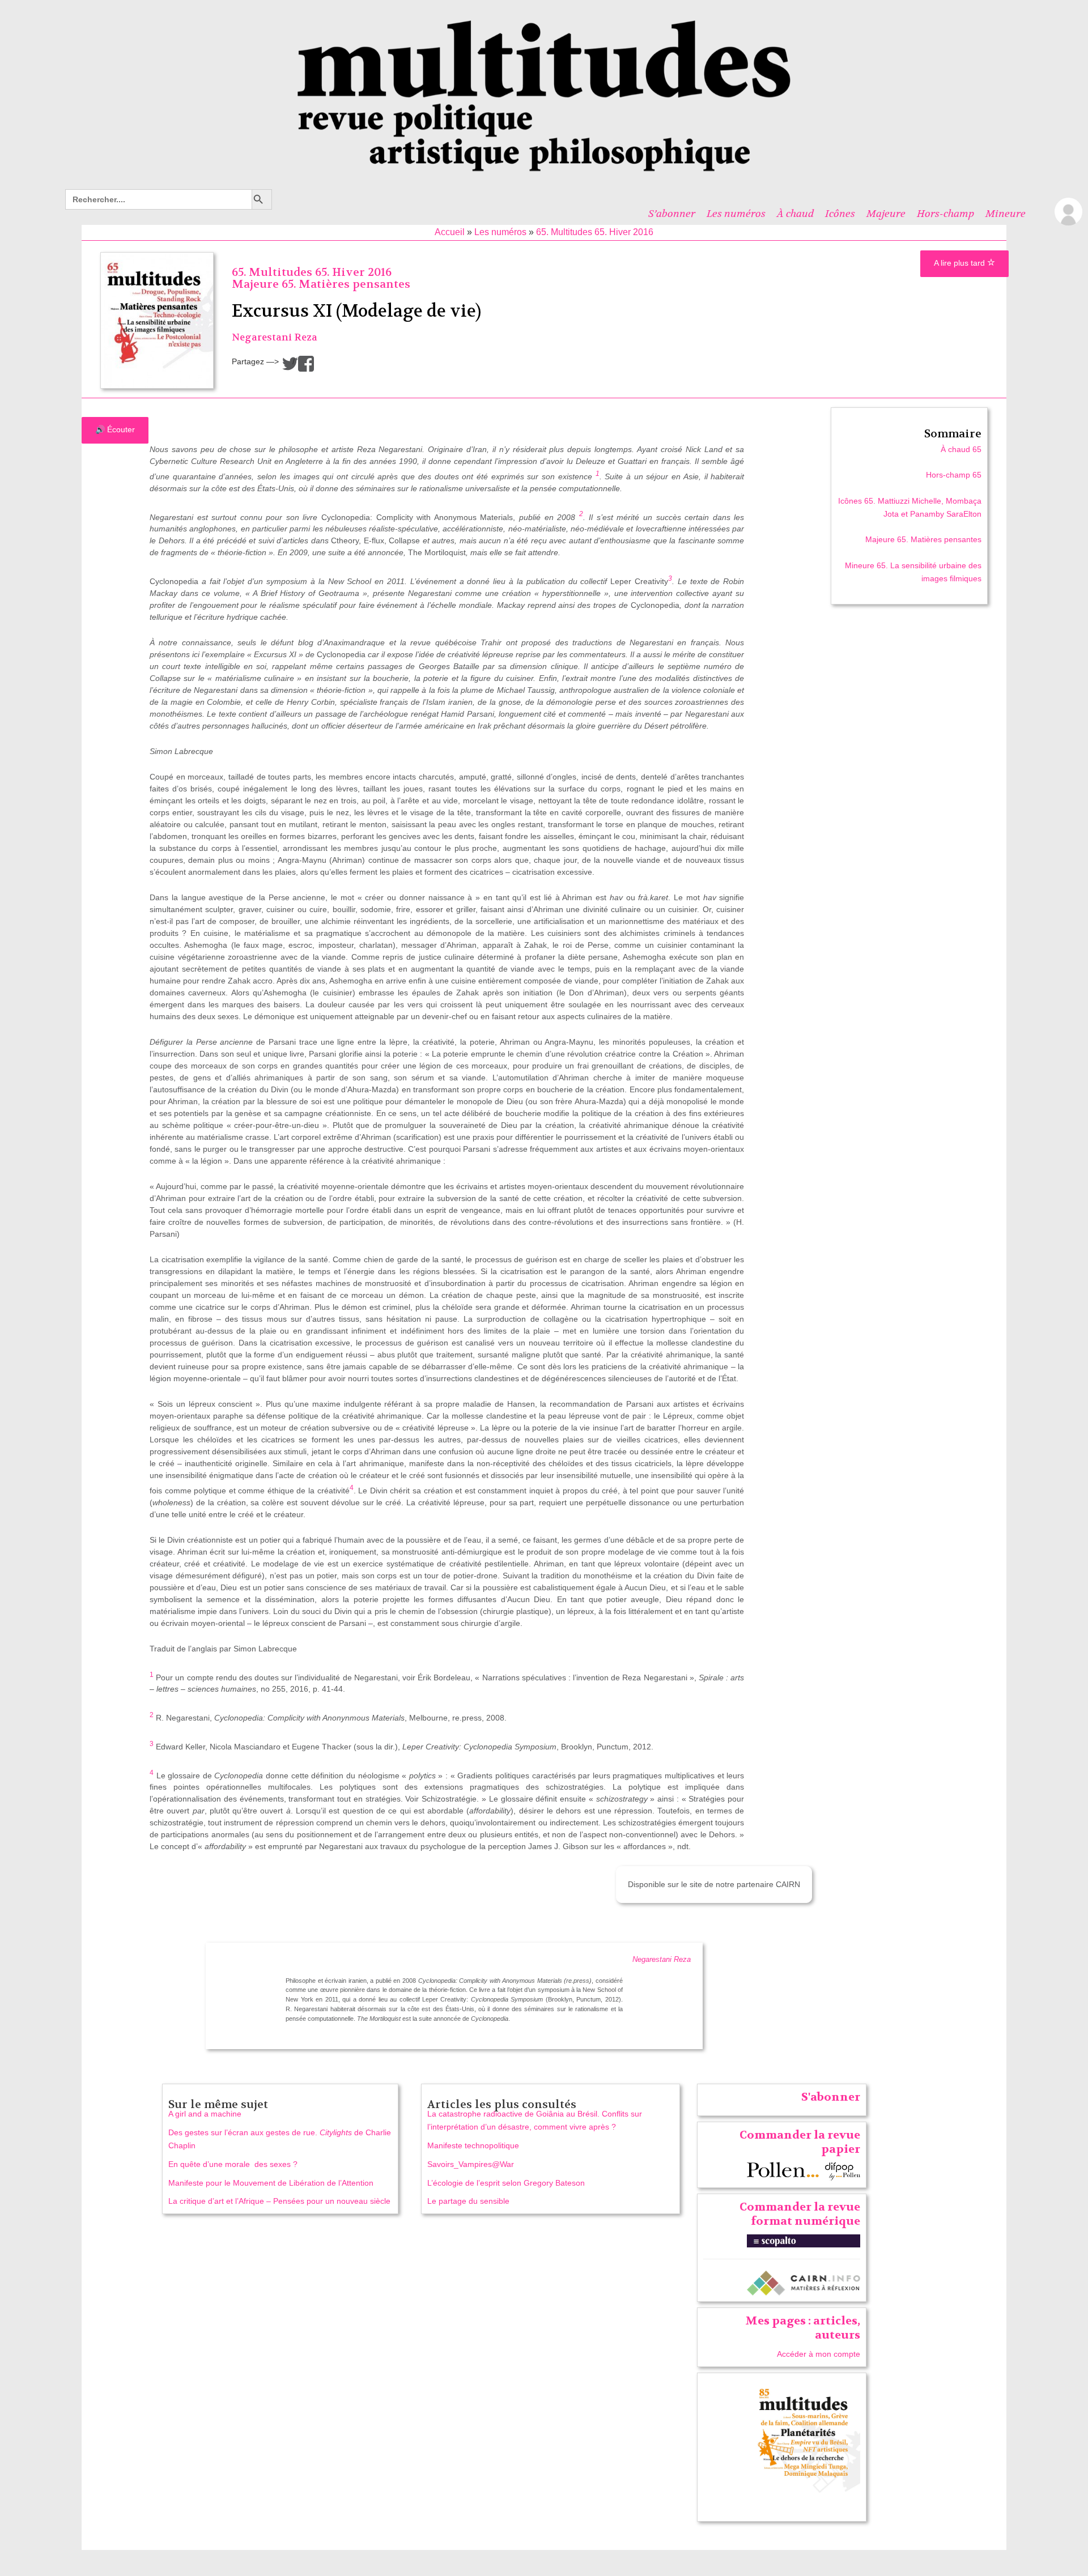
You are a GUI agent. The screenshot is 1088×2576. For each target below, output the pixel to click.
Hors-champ (945, 214)
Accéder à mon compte (819, 2354)
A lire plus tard (960, 263)
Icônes (840, 214)
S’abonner (672, 214)
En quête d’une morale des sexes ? (233, 2164)
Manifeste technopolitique (473, 2145)
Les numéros (736, 214)
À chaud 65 (961, 449)
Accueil (450, 232)
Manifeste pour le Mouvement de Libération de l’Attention (271, 2183)
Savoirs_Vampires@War (471, 2164)
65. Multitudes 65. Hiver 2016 (595, 232)
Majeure (886, 214)
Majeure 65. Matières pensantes (321, 284)
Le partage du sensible (468, 2201)
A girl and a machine (205, 2114)
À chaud (795, 214)
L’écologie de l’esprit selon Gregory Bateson (506, 2183)
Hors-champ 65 (954, 475)
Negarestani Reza (275, 337)
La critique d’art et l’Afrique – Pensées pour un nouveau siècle (279, 2201)
